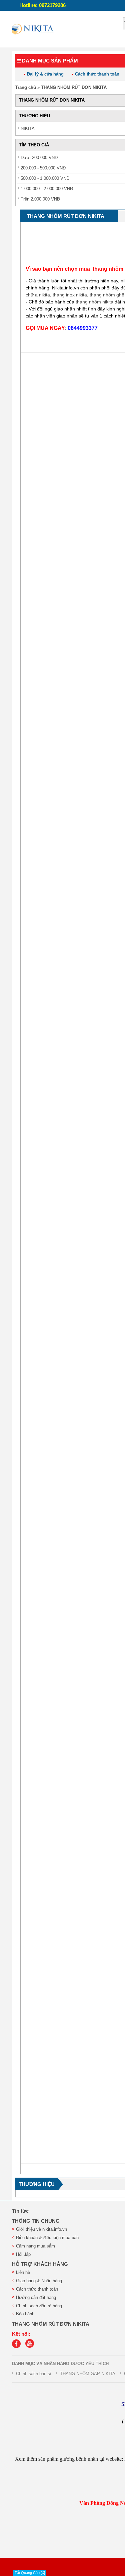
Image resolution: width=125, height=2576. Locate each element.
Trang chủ (26, 87)
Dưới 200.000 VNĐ (39, 158)
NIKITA (28, 128)
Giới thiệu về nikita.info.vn (41, 2229)
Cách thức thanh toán (97, 74)
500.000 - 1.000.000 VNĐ (45, 178)
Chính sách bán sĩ (34, 2374)
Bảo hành (25, 2314)
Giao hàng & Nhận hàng (39, 2281)
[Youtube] (31, 2347)
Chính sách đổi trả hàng (39, 2306)
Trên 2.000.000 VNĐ (40, 199)
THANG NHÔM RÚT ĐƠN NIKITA (74, 87)
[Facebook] (18, 2347)
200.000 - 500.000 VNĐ (43, 168)
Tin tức (20, 2211)
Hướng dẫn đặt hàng (36, 2297)
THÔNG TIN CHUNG (36, 2221)
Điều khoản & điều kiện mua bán (47, 2238)
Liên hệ (23, 2272)
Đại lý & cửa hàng (45, 74)
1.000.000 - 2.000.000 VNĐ (47, 189)
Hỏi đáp (23, 2254)
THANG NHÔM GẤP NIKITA (88, 2374)
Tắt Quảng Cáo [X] (30, 2573)
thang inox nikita (70, 295)
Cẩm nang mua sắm (35, 2246)
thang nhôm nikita (94, 302)
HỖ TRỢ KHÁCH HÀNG (40, 2264)
